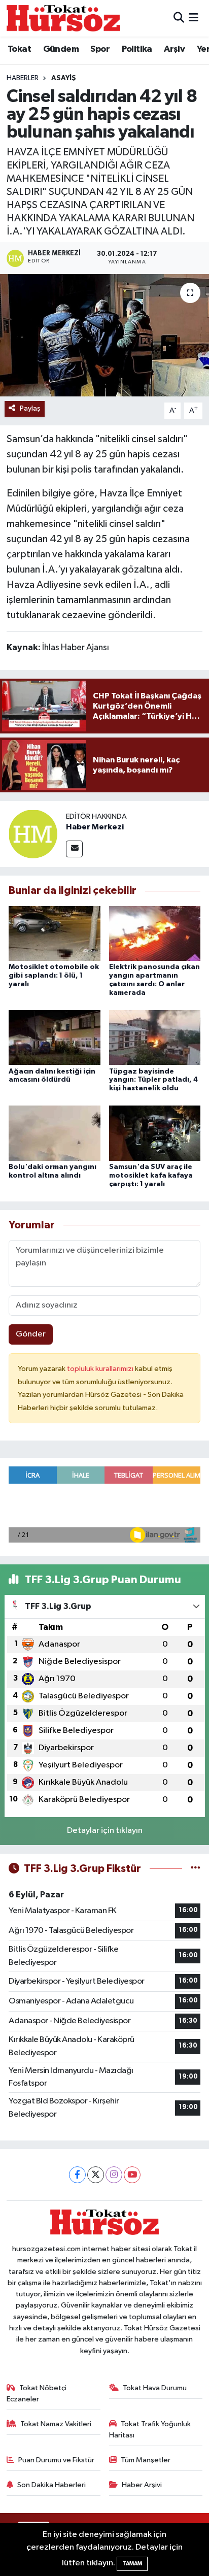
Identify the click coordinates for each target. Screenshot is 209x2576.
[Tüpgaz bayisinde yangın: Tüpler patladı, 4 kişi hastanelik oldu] (155, 1037)
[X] (96, 2175)
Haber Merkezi (95, 827)
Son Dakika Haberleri (51, 2485)
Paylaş (30, 408)
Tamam (132, 2564)
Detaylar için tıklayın (105, 1831)
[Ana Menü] (194, 18)
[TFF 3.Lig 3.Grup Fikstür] (196, 1869)
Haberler (23, 78)
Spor (100, 49)
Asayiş (64, 78)
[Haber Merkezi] (33, 834)
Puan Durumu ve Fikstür (56, 2460)
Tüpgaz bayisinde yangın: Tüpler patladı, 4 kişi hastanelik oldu (153, 1080)
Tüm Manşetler (146, 2460)
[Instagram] (114, 2175)
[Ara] (179, 18)
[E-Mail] (74, 849)
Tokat (19, 49)
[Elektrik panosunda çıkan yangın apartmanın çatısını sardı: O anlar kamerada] (155, 933)
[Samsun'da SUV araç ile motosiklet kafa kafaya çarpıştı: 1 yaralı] (155, 1133)
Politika (137, 49)
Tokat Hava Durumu (155, 2388)
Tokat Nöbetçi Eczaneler (37, 2394)
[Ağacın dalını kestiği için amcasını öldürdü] (55, 1037)
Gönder (31, 1334)
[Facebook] (77, 2175)
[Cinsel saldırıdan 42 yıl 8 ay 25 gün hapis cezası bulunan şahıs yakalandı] (104, 335)
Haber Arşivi (142, 2485)
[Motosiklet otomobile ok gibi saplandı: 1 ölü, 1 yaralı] (55, 933)
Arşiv (174, 49)
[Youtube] (132, 2175)
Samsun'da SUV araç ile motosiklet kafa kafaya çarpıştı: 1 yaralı (151, 1176)
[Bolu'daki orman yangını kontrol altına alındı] (55, 1133)
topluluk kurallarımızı (101, 1369)
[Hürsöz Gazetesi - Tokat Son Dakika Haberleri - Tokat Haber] (63, 18)
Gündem (61, 49)
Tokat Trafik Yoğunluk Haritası (150, 2430)
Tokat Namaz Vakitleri (56, 2424)
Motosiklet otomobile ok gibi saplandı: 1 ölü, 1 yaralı (54, 976)
